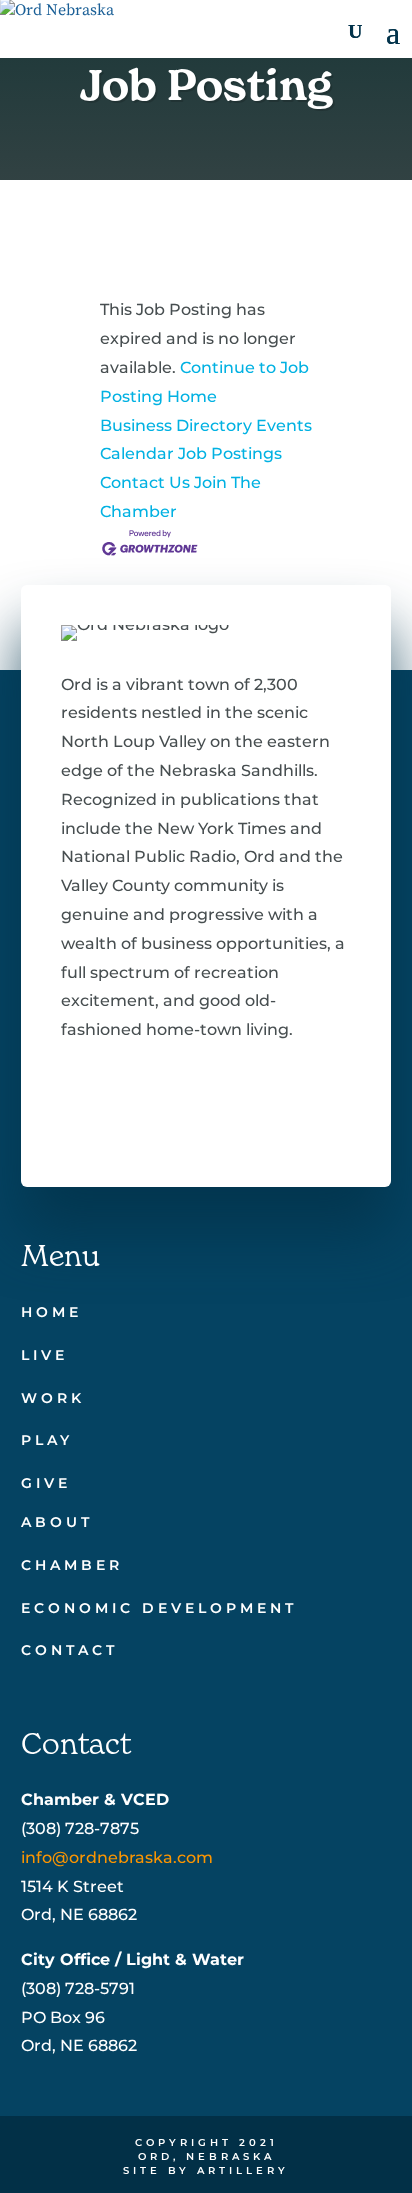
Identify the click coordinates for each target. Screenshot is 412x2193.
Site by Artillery (206, 2170)
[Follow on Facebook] (73, 1107)
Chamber (72, 1565)
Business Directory (176, 425)
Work (53, 1398)
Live (44, 1355)
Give (46, 1483)
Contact (69, 1650)
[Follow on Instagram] (201, 1107)
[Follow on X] (137, 1107)
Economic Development (159, 1608)
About (57, 1522)
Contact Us (145, 482)
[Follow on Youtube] (265, 1107)
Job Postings (230, 453)
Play (47, 1440)
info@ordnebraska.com (117, 1857)
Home (51, 1312)
